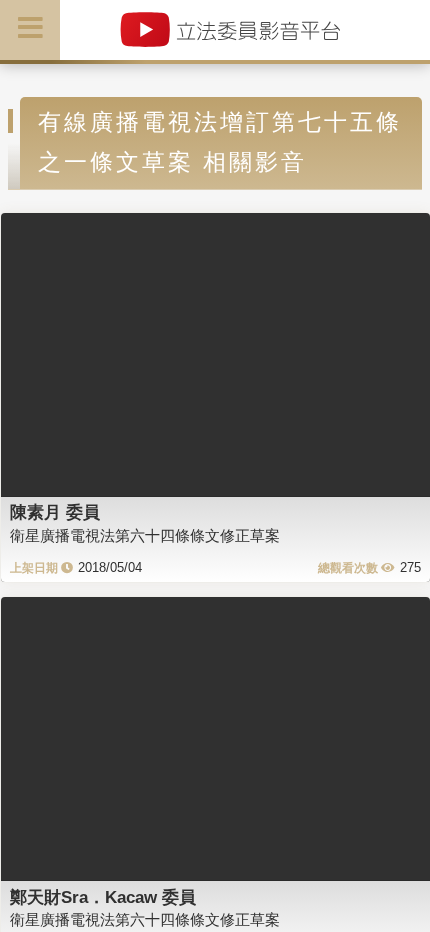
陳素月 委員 (55, 512)
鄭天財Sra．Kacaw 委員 (103, 897)
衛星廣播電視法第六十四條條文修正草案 (145, 535)
